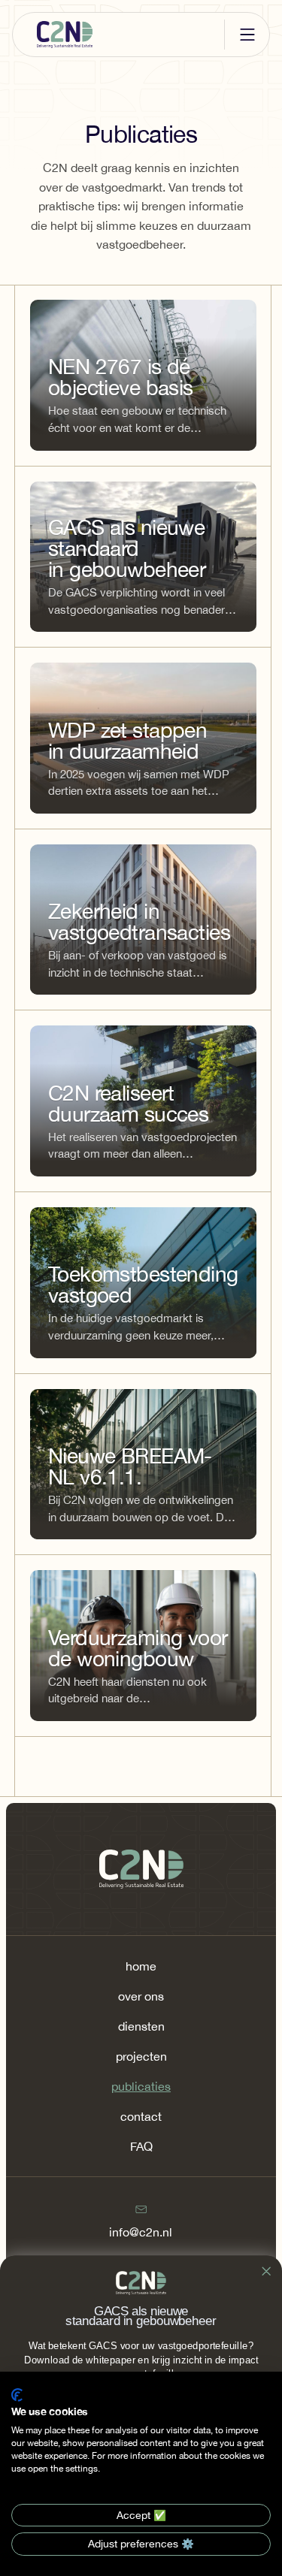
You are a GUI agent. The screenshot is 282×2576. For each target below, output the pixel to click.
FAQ (141, 2146)
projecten (141, 2056)
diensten (141, 2026)
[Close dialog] (267, 2271)
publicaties (141, 2086)
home (141, 1966)
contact (141, 2116)
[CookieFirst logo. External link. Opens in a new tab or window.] (17, 2395)
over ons (141, 1996)
